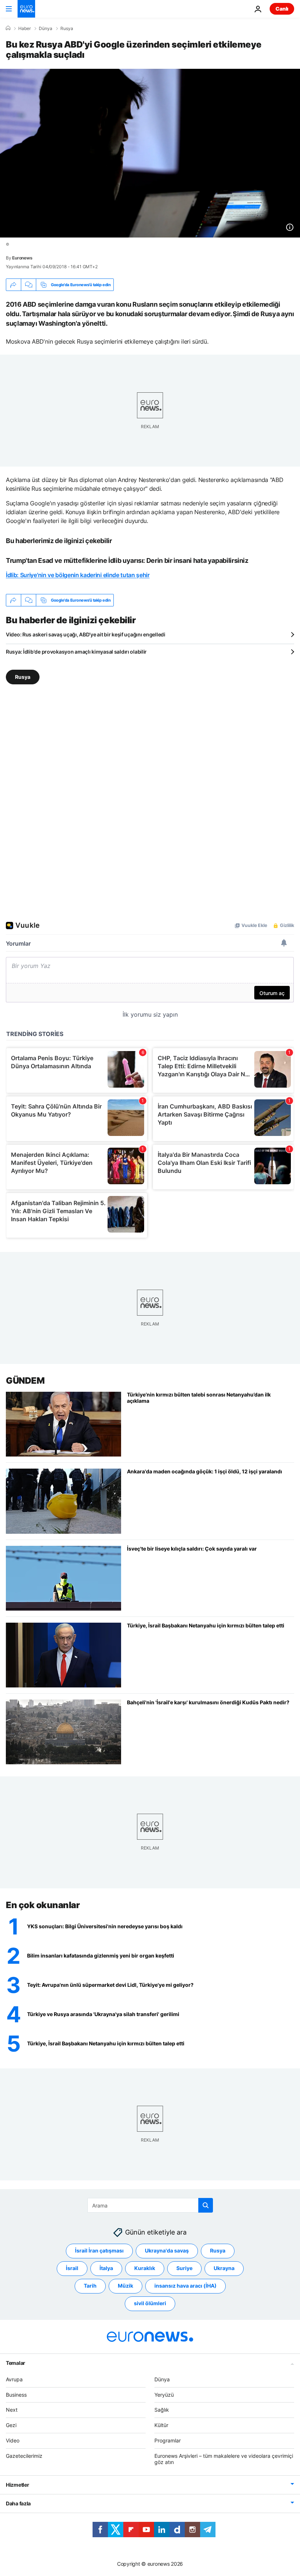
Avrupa (14, 2379)
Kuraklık (145, 2268)
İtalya (106, 2268)
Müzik (125, 2286)
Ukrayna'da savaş (167, 2250)
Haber (25, 29)
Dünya (46, 29)
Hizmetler (17, 2485)
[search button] (206, 2205)
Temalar (16, 2362)
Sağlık (162, 2410)
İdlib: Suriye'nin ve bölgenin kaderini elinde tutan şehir (78, 575)
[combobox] (150, 2205)
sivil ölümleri (150, 2303)
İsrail (72, 2268)
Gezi (11, 2425)
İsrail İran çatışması (99, 2250)
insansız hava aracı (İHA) (185, 2286)
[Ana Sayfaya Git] (26, 9)
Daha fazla (18, 2503)
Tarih (90, 2286)
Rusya (67, 29)
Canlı (282, 9)
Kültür (161, 2425)
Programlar (168, 2440)
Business (16, 2394)
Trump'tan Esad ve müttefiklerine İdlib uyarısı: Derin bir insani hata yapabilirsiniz (127, 560)
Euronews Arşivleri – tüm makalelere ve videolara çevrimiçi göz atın (224, 2459)
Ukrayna (224, 2268)
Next (12, 2410)
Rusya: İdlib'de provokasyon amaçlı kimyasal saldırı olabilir (76, 652)
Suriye (184, 2268)
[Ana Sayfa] (8, 28)
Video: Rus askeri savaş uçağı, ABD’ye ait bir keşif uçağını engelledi (86, 634)
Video (13, 2440)
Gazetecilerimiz (24, 2455)
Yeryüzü (164, 2394)
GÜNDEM (25, 1381)
